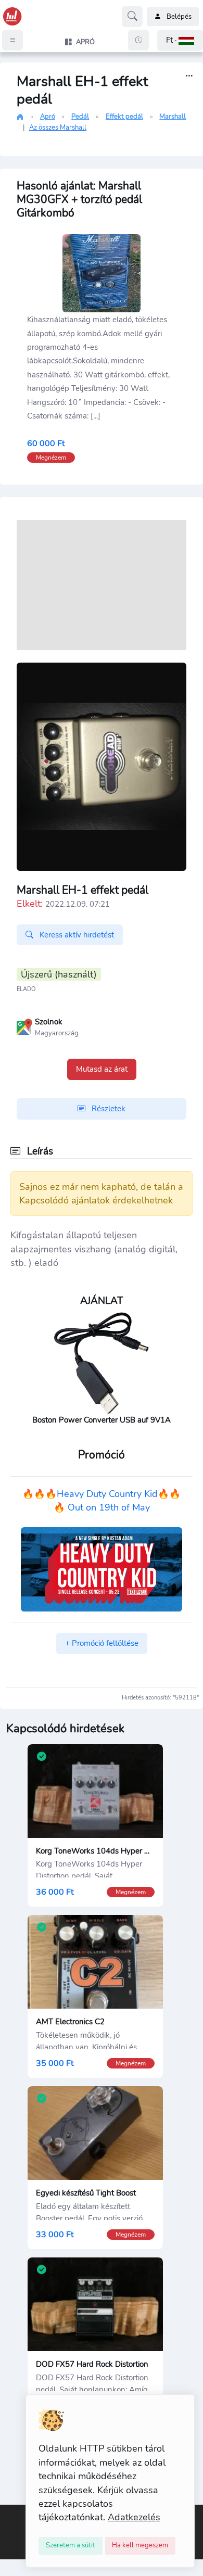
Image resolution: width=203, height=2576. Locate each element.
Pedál (80, 117)
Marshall (173, 117)
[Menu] (12, 40)
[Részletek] (189, 76)
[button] (180, 40)
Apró (48, 117)
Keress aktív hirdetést (76, 935)
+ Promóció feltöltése (102, 1643)
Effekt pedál (124, 117)
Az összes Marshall (58, 128)
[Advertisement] (102, 585)
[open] (9, 2512)
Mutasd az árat (102, 1069)
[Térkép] (24, 1026)
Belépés (179, 17)
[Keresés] (132, 17)
